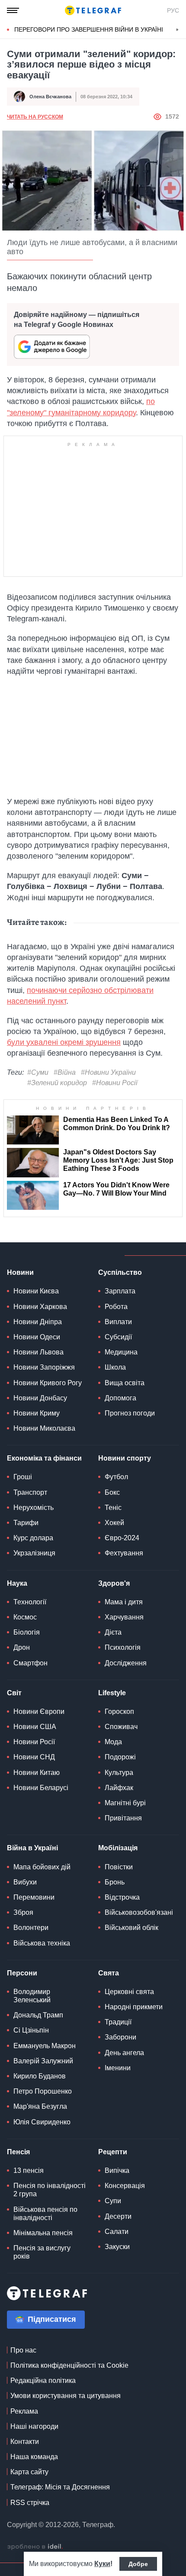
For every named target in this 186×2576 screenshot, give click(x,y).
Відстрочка (122, 1897)
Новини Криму (37, 1413)
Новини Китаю (37, 1773)
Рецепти (113, 2152)
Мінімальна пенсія (43, 2233)
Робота (116, 1307)
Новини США (35, 1727)
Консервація (125, 2186)
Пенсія (18, 2152)
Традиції (118, 2022)
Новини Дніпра (38, 1322)
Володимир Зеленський (32, 1996)
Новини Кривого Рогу (48, 1383)
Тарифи (26, 1523)
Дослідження (126, 1663)
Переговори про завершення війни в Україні (89, 29)
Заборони (120, 2037)
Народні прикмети (134, 2007)
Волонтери (31, 1928)
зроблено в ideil (35, 2547)
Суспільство (120, 1272)
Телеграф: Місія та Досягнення (60, 2487)
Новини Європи (39, 1711)
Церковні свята (129, 1992)
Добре (138, 2564)
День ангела (124, 2053)
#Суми (38, 1072)
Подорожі (120, 1757)
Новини (20, 1272)
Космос (25, 1617)
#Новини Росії (115, 1083)
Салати (117, 2232)
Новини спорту (125, 1458)
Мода (113, 1742)
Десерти (118, 2216)
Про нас (23, 2350)
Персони (22, 1973)
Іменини (118, 2068)
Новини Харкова (40, 1307)
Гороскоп (119, 1711)
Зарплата (120, 1291)
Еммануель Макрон (45, 2046)
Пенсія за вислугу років (42, 2252)
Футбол (116, 1477)
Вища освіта (125, 1383)
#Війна (65, 1072)
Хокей (114, 1523)
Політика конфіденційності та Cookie (69, 2365)
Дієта (113, 1632)
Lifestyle (112, 1693)
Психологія (123, 1647)
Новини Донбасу (40, 1398)
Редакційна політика (43, 2380)
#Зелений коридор (57, 1083)
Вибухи (25, 1882)
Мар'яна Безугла (40, 2106)
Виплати (118, 1322)
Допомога (120, 1398)
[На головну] (93, 10)
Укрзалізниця (34, 1553)
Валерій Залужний (43, 2061)
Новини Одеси (37, 1337)
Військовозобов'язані (139, 1912)
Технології (30, 1602)
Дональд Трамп (38, 2015)
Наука (17, 1583)
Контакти (25, 2442)
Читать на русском (35, 117)
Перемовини (34, 1897)
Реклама (24, 2411)
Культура (119, 1773)
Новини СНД (34, 1757)
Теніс (113, 1508)
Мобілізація (118, 1848)
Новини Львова (38, 1352)
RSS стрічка (30, 2503)
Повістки (119, 1867)
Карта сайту (29, 2472)
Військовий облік (131, 1928)
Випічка (117, 2170)
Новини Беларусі (41, 1788)
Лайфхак (119, 1788)
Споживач (121, 1727)
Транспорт (30, 1492)
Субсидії (118, 1337)
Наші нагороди (34, 2426)
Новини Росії (34, 1742)
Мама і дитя (124, 1602)
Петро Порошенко (43, 2091)
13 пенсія (29, 2170)
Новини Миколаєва (44, 1428)
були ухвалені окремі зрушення (64, 1042)
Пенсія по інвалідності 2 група (50, 2190)
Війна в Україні (32, 1848)
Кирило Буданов (40, 2076)
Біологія (27, 1632)
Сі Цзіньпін (31, 2030)
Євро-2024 (122, 1538)
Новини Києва (36, 1291)
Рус (173, 10)
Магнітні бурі (125, 1803)
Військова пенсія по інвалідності (45, 2214)
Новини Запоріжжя (44, 1367)
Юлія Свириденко (42, 2122)
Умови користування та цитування (66, 2396)
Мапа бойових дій (42, 1867)
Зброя (23, 1912)
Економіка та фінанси (44, 1458)
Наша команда (34, 2457)
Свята (109, 1973)
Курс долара (33, 1538)
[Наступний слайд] (177, 30)
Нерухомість (34, 1508)
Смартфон (30, 1663)
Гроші (23, 1477)
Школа (115, 1367)
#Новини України (108, 1072)
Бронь (115, 1882)
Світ (14, 1693)
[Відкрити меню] (13, 10)
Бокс (112, 1492)
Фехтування (124, 1553)
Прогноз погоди (130, 1413)
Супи (113, 2201)
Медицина (121, 1352)
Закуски (117, 2247)
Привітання (123, 1818)
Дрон (22, 1647)
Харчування (124, 1617)
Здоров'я (114, 1583)
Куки (102, 2564)
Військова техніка (42, 1943)
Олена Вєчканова (50, 97)
